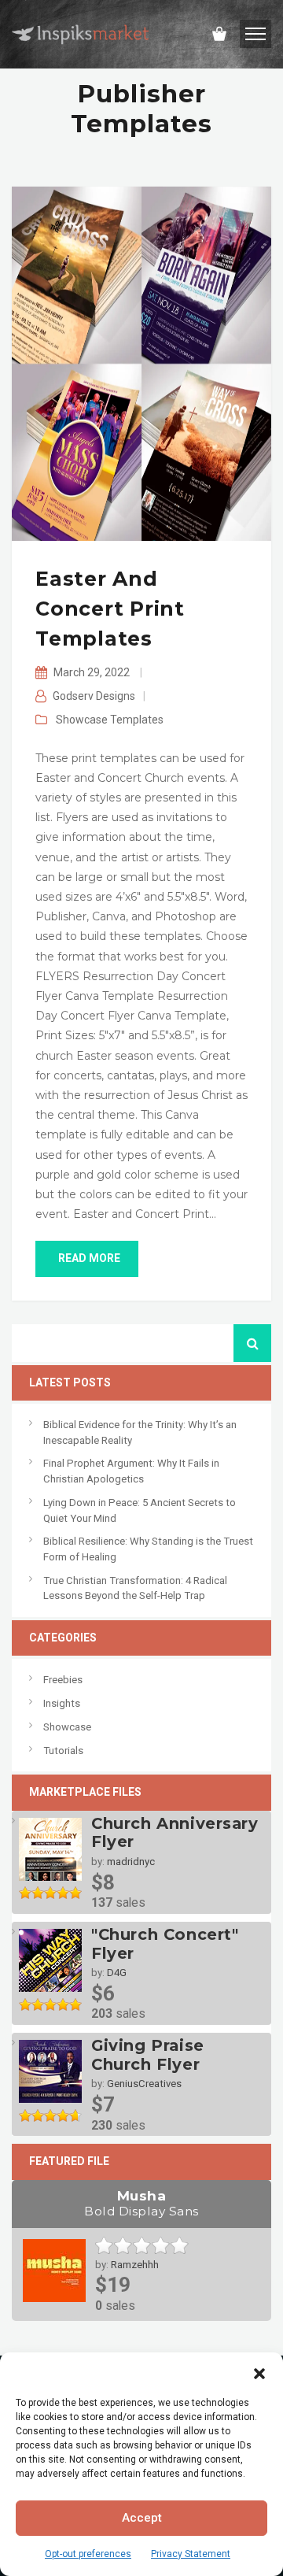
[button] (259, 2372)
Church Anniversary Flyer (175, 1833)
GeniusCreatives (144, 2084)
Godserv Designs (94, 696)
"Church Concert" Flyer (165, 1944)
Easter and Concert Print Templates (110, 609)
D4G (117, 1973)
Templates (137, 720)
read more (89, 1258)
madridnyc (131, 1862)
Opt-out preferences (88, 2554)
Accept (142, 2518)
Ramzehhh (135, 2265)
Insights (62, 1703)
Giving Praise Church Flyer (148, 2055)
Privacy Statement (191, 2554)
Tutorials (63, 1751)
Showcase (82, 720)
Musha (141, 2203)
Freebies (63, 1680)
